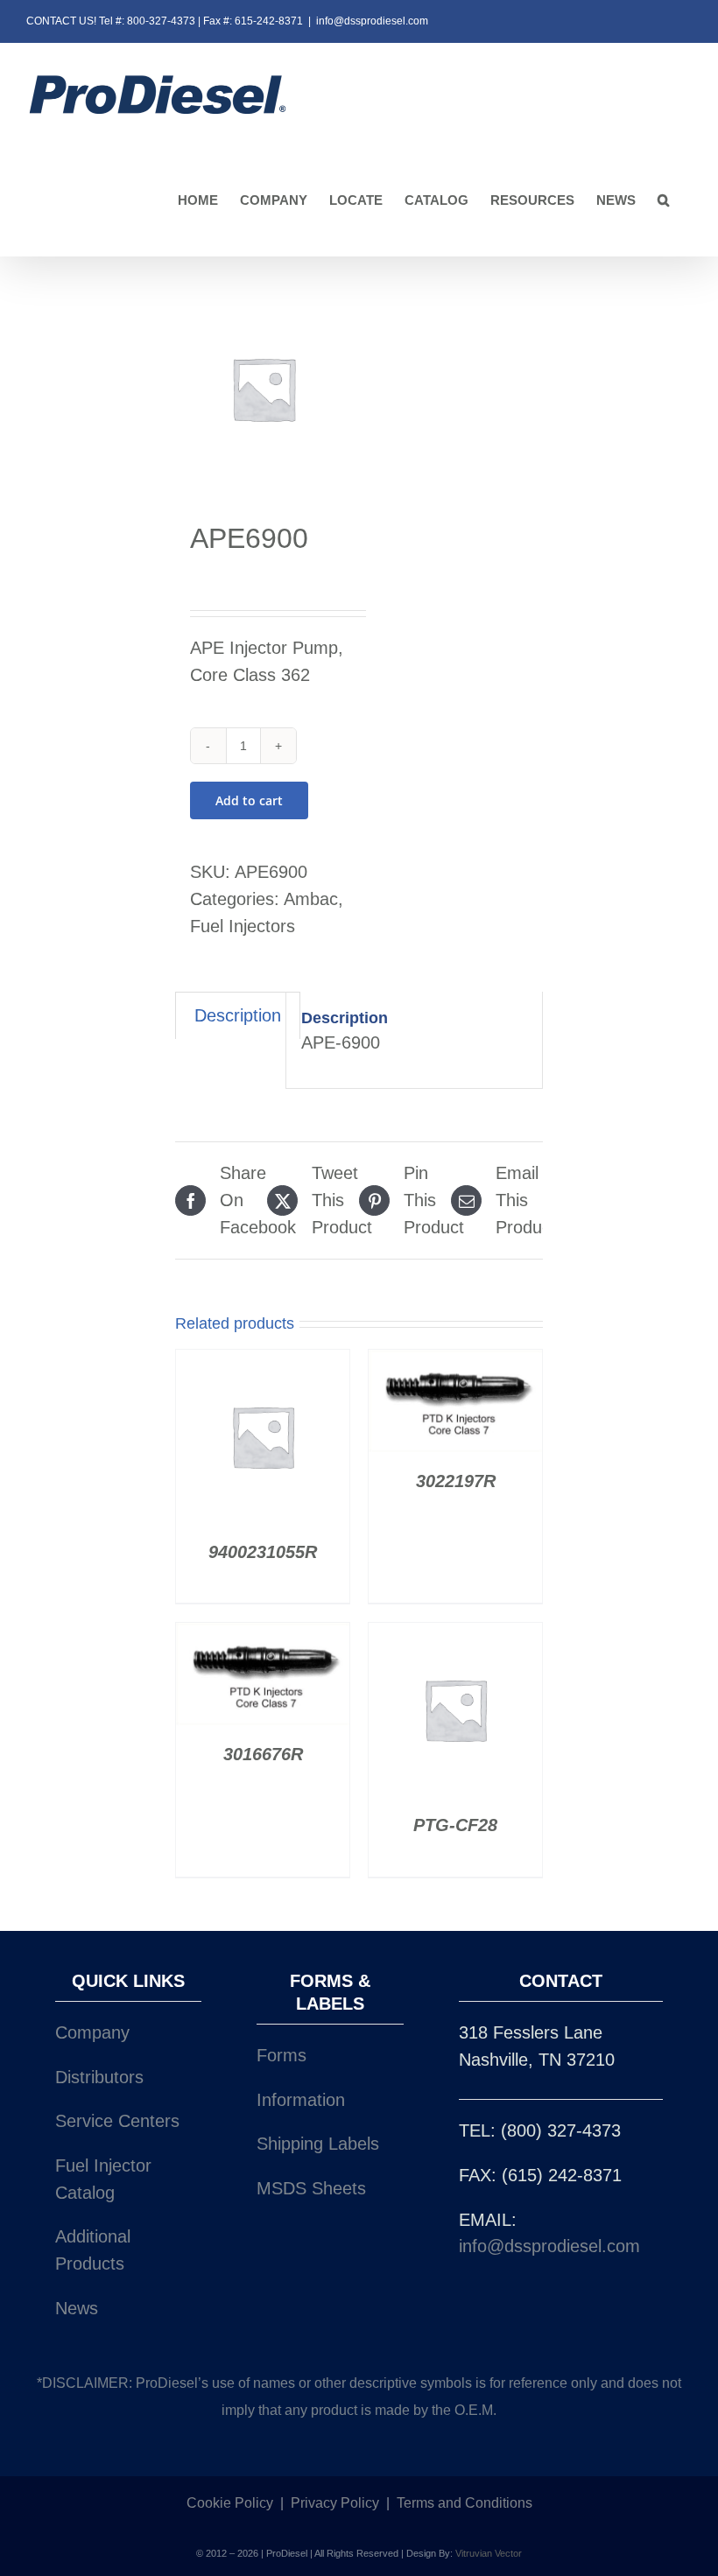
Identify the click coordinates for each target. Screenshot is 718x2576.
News (77, 2308)
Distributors (99, 2077)
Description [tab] (238, 1015)
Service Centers (117, 2121)
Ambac (311, 899)
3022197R (456, 1481)
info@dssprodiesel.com (372, 21)
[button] (664, 201)
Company (92, 2032)
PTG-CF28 (455, 1825)
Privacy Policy (335, 2503)
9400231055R (263, 1552)
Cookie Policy (230, 2503)
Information (301, 2100)
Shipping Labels (318, 2144)
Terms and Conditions (465, 2503)
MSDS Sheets (311, 2188)
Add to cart (249, 800)
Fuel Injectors (243, 926)
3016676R (263, 1754)
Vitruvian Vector (489, 2553)
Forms (282, 2055)
